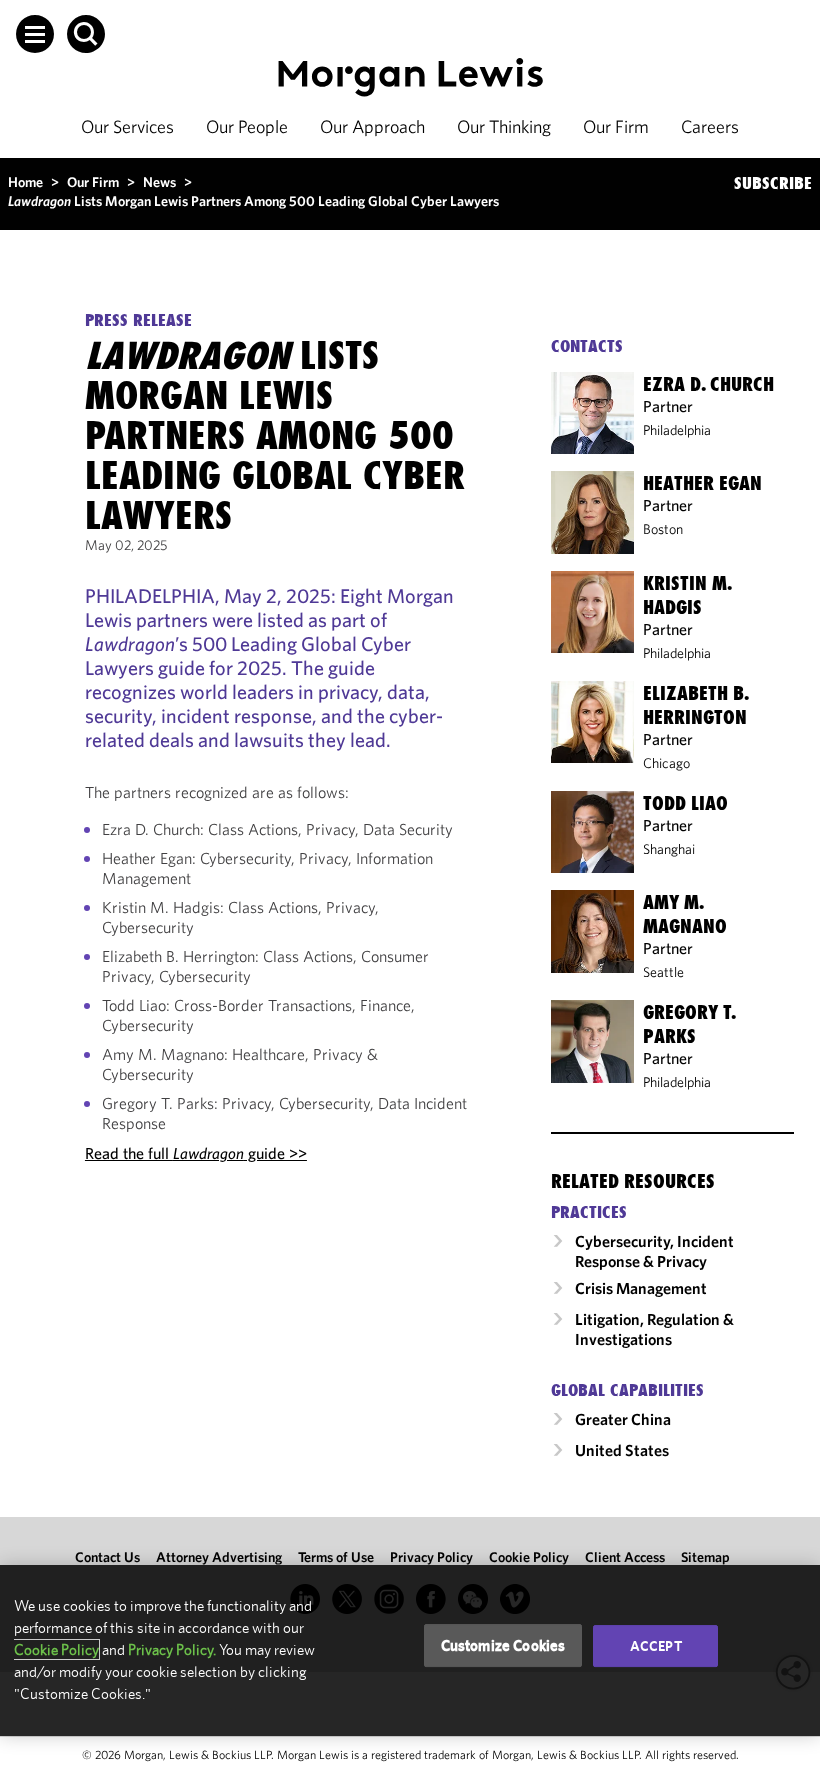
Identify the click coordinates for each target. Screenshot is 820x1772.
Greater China (623, 1419)
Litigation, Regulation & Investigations (654, 1329)
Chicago (666, 763)
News (159, 182)
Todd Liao (685, 803)
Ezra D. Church (708, 384)
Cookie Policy (529, 1557)
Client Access (625, 1557)
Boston (663, 529)
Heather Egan (702, 483)
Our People (247, 126)
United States (622, 1450)
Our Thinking (504, 126)
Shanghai (669, 849)
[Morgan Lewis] (410, 77)
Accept (656, 1646)
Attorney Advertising (219, 1557)
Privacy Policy (431, 1557)
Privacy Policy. (172, 1649)
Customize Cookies (503, 1645)
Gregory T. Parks (689, 1024)
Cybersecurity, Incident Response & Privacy (654, 1251)
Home (25, 182)
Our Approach (372, 126)
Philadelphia (677, 430)
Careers (710, 126)
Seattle (663, 972)
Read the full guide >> (196, 1153)
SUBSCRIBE (773, 183)
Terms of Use (336, 1557)
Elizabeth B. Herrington (696, 705)
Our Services (127, 126)
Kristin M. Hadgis (687, 595)
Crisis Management (641, 1288)
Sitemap (705, 1557)
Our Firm (616, 126)
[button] (35, 34)
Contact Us (107, 1557)
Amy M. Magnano (685, 914)
